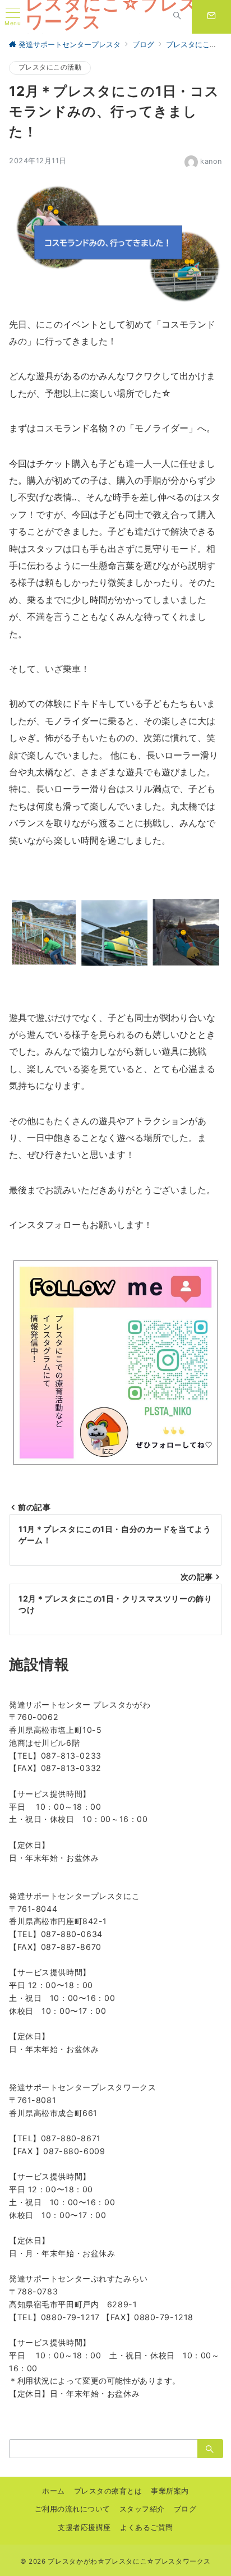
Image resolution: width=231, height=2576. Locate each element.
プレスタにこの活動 (50, 67)
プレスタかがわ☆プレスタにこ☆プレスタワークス (129, 2561)
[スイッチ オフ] (177, 17)
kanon (211, 161)
